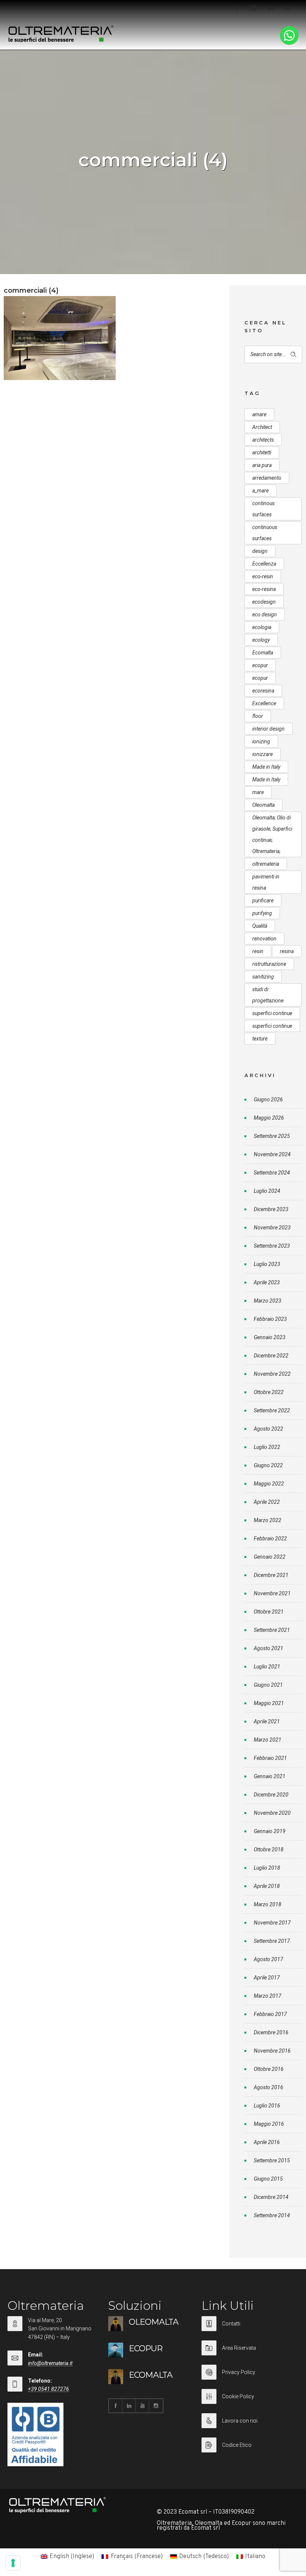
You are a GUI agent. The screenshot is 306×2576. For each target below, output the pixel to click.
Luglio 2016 (267, 2106)
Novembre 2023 (272, 1228)
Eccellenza (264, 564)
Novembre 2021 (272, 1593)
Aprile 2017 (267, 1978)
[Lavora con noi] (248, 2425)
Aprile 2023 (267, 1282)
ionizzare (263, 754)
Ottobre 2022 (269, 1392)
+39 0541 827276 (49, 2389)
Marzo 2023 (268, 1301)
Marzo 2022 (268, 1520)
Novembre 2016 (272, 2051)
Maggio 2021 (269, 1703)
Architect (262, 427)
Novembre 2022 (272, 1374)
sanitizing (263, 977)
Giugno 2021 (268, 1685)
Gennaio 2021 (270, 1776)
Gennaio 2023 (270, 1337)
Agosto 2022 (268, 1429)
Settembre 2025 (272, 1136)
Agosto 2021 (268, 1648)
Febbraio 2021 (270, 1758)
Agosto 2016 (268, 2087)
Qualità (260, 926)
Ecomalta (263, 653)
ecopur (260, 665)
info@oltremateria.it (50, 2363)
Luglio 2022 (267, 1447)
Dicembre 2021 (271, 1575)
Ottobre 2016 (269, 2069)
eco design (265, 615)
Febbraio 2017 (270, 2014)
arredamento (267, 478)
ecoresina (263, 691)
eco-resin (263, 576)
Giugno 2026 (268, 1099)
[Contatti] (248, 2328)
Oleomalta (263, 805)
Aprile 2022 (267, 1502)
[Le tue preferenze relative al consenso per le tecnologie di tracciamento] (13, 2563)
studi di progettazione (268, 995)
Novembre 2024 (272, 1154)
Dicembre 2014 (271, 2197)
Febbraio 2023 (270, 1319)
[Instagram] (254, 8)
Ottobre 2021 (269, 1612)
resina (287, 951)
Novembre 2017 (272, 1923)
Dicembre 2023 (271, 1209)
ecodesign (264, 602)
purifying (262, 913)
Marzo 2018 (268, 1904)
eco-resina (264, 589)
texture (260, 1039)
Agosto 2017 (268, 1959)
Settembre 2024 (272, 1173)
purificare (263, 900)
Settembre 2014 (272, 2215)
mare (258, 792)
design (260, 551)
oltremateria (266, 864)
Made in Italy (266, 767)
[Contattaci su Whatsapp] (289, 43)
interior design (268, 729)
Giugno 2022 (268, 1465)
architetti (262, 452)
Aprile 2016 (267, 2142)
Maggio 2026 (269, 1118)
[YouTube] (287, 8)
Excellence (264, 703)
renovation (264, 939)
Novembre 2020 (272, 1813)
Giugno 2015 (268, 2179)
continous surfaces (263, 509)
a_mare (260, 491)
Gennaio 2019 (270, 1831)
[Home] (61, 41)
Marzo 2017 (268, 1996)
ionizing (261, 741)
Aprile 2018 (267, 1886)
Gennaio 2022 (270, 1557)
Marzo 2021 (268, 1740)
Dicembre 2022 (271, 1356)
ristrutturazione (269, 964)
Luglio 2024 (267, 1191)
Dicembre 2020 (271, 1795)
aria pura (262, 465)
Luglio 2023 (267, 1264)
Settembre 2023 (272, 1246)
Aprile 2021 (267, 1721)
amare (259, 414)
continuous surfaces (265, 533)
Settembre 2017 (272, 1941)
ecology (261, 640)
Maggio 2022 (269, 1484)
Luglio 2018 (267, 1868)
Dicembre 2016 (271, 2032)
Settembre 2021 (272, 1630)
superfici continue (272, 1013)
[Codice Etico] (248, 2445)
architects (263, 440)
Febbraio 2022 (270, 1539)
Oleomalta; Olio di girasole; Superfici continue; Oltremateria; (272, 834)
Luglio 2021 (267, 1667)
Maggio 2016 (269, 2124)
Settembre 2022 (272, 1410)
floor (258, 716)
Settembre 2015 (272, 2160)
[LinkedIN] (270, 8)
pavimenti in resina (266, 882)
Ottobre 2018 (269, 1849)
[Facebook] (237, 8)
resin (258, 951)
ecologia (262, 627)
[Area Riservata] (248, 2353)
